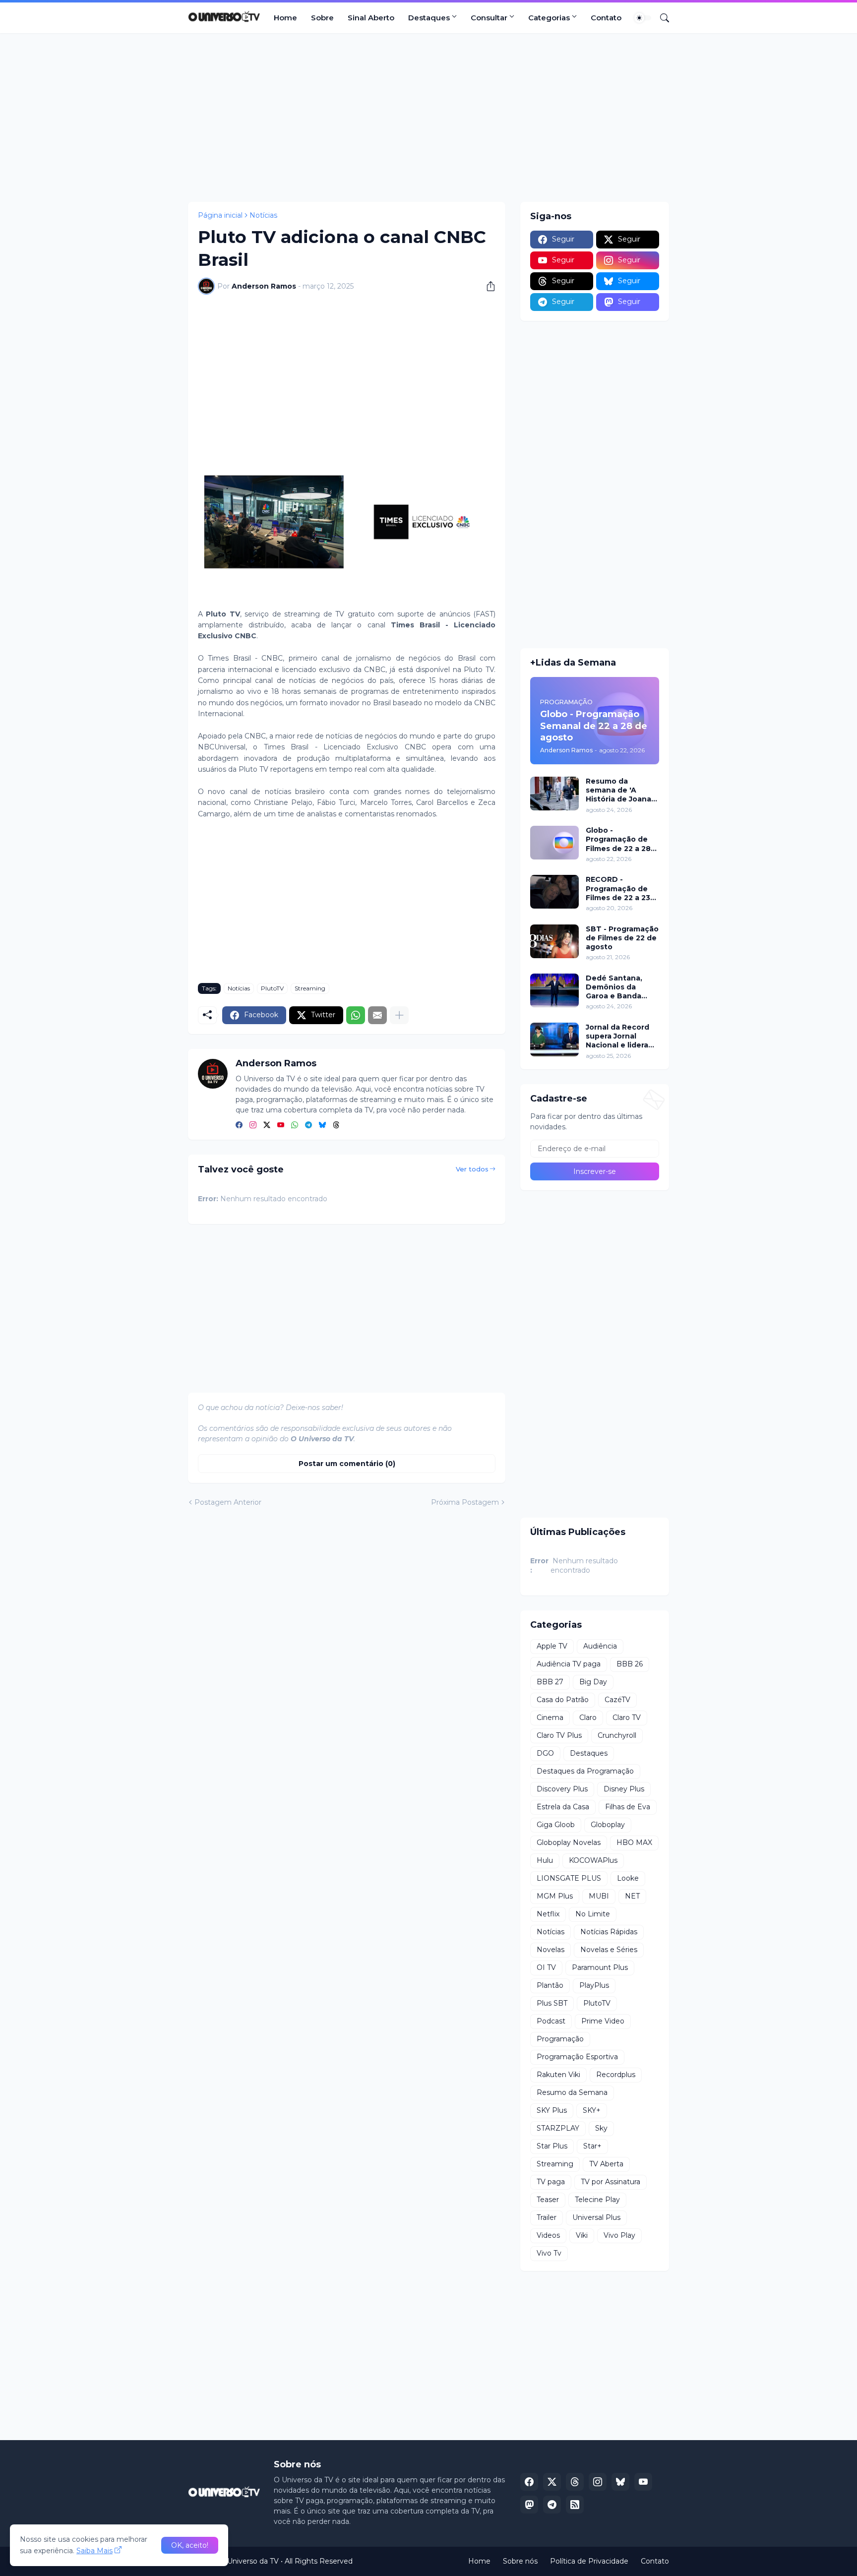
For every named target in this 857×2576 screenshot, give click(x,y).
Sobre (322, 18)
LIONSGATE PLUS (569, 1878)
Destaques (429, 18)
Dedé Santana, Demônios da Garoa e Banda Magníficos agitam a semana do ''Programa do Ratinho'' (620, 987)
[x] (552, 2482)
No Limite (593, 1914)
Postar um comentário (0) (347, 1464)
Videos (548, 2235)
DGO (545, 1753)
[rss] (575, 2505)
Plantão (550, 1985)
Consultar (489, 18)
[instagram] (253, 1125)
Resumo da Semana (572, 2092)
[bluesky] (322, 1125)
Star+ (592, 2146)
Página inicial (220, 215)
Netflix (548, 1914)
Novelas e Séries (609, 1950)
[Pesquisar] (661, 18)
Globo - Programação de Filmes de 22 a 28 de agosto (618, 839)
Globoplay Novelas (569, 1842)
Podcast (551, 2021)
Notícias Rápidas (609, 1932)
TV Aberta (606, 2164)
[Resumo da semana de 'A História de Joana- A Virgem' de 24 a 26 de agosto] (554, 794)
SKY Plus (552, 2110)
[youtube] (281, 1125)
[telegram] (308, 1125)
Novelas (551, 1950)
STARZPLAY (558, 2128)
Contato (606, 18)
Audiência (600, 1646)
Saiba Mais (94, 2551)
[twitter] (267, 1125)
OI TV (546, 1967)
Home (285, 18)
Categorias (549, 18)
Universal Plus (596, 2217)
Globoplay (608, 1825)
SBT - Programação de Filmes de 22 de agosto (622, 938)
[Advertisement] (428, 118)
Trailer (547, 2217)
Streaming (310, 988)
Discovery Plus (562, 1789)
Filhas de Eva (628, 1807)
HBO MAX (634, 1842)
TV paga (551, 2182)
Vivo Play (619, 2235)
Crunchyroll (617, 1735)
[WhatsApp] (356, 1015)
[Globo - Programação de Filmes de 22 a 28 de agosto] (554, 843)
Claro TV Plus (559, 1735)
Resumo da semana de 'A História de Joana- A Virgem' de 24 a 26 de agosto (620, 790)
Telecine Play (597, 2200)
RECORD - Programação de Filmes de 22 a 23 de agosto (618, 889)
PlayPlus (594, 1985)
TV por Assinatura (611, 2182)
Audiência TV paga (569, 1664)
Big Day (593, 1682)
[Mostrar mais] (399, 1015)
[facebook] (239, 1125)
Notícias (263, 215)
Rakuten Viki (558, 2075)
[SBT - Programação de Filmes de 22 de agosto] (554, 941)
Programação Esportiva (577, 2057)
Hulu (545, 1860)
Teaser (548, 2200)
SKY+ (592, 2110)
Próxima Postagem (465, 1502)
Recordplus (616, 2075)
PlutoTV (272, 988)
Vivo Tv (549, 2253)
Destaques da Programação (585, 1771)
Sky (601, 2128)
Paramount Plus (600, 1967)
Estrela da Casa (563, 1807)
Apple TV (552, 1646)
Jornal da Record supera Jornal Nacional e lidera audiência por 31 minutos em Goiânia (617, 1036)
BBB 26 (630, 1664)
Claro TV (627, 1717)
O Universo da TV (249, 2561)
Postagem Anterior (228, 1502)
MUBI (599, 1896)
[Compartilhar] (487, 286)
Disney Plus (624, 1789)
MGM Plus (555, 1896)
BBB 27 (550, 1682)
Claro (588, 1717)
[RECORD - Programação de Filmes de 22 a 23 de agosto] (554, 892)
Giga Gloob (556, 1825)
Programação (560, 2039)
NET (632, 1896)
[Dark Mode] (643, 18)
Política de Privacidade (589, 2561)
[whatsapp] (295, 1125)
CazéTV (617, 1700)
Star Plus (552, 2146)
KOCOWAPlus (593, 1860)
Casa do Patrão (563, 1700)
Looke (628, 1878)
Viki (582, 2235)
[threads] (336, 1125)
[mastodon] (529, 2505)
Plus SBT (552, 2003)
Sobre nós (520, 2561)
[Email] (377, 1015)
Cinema (550, 1717)
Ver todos (472, 1169)
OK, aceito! (190, 2545)
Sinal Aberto (371, 18)
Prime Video (603, 2021)
